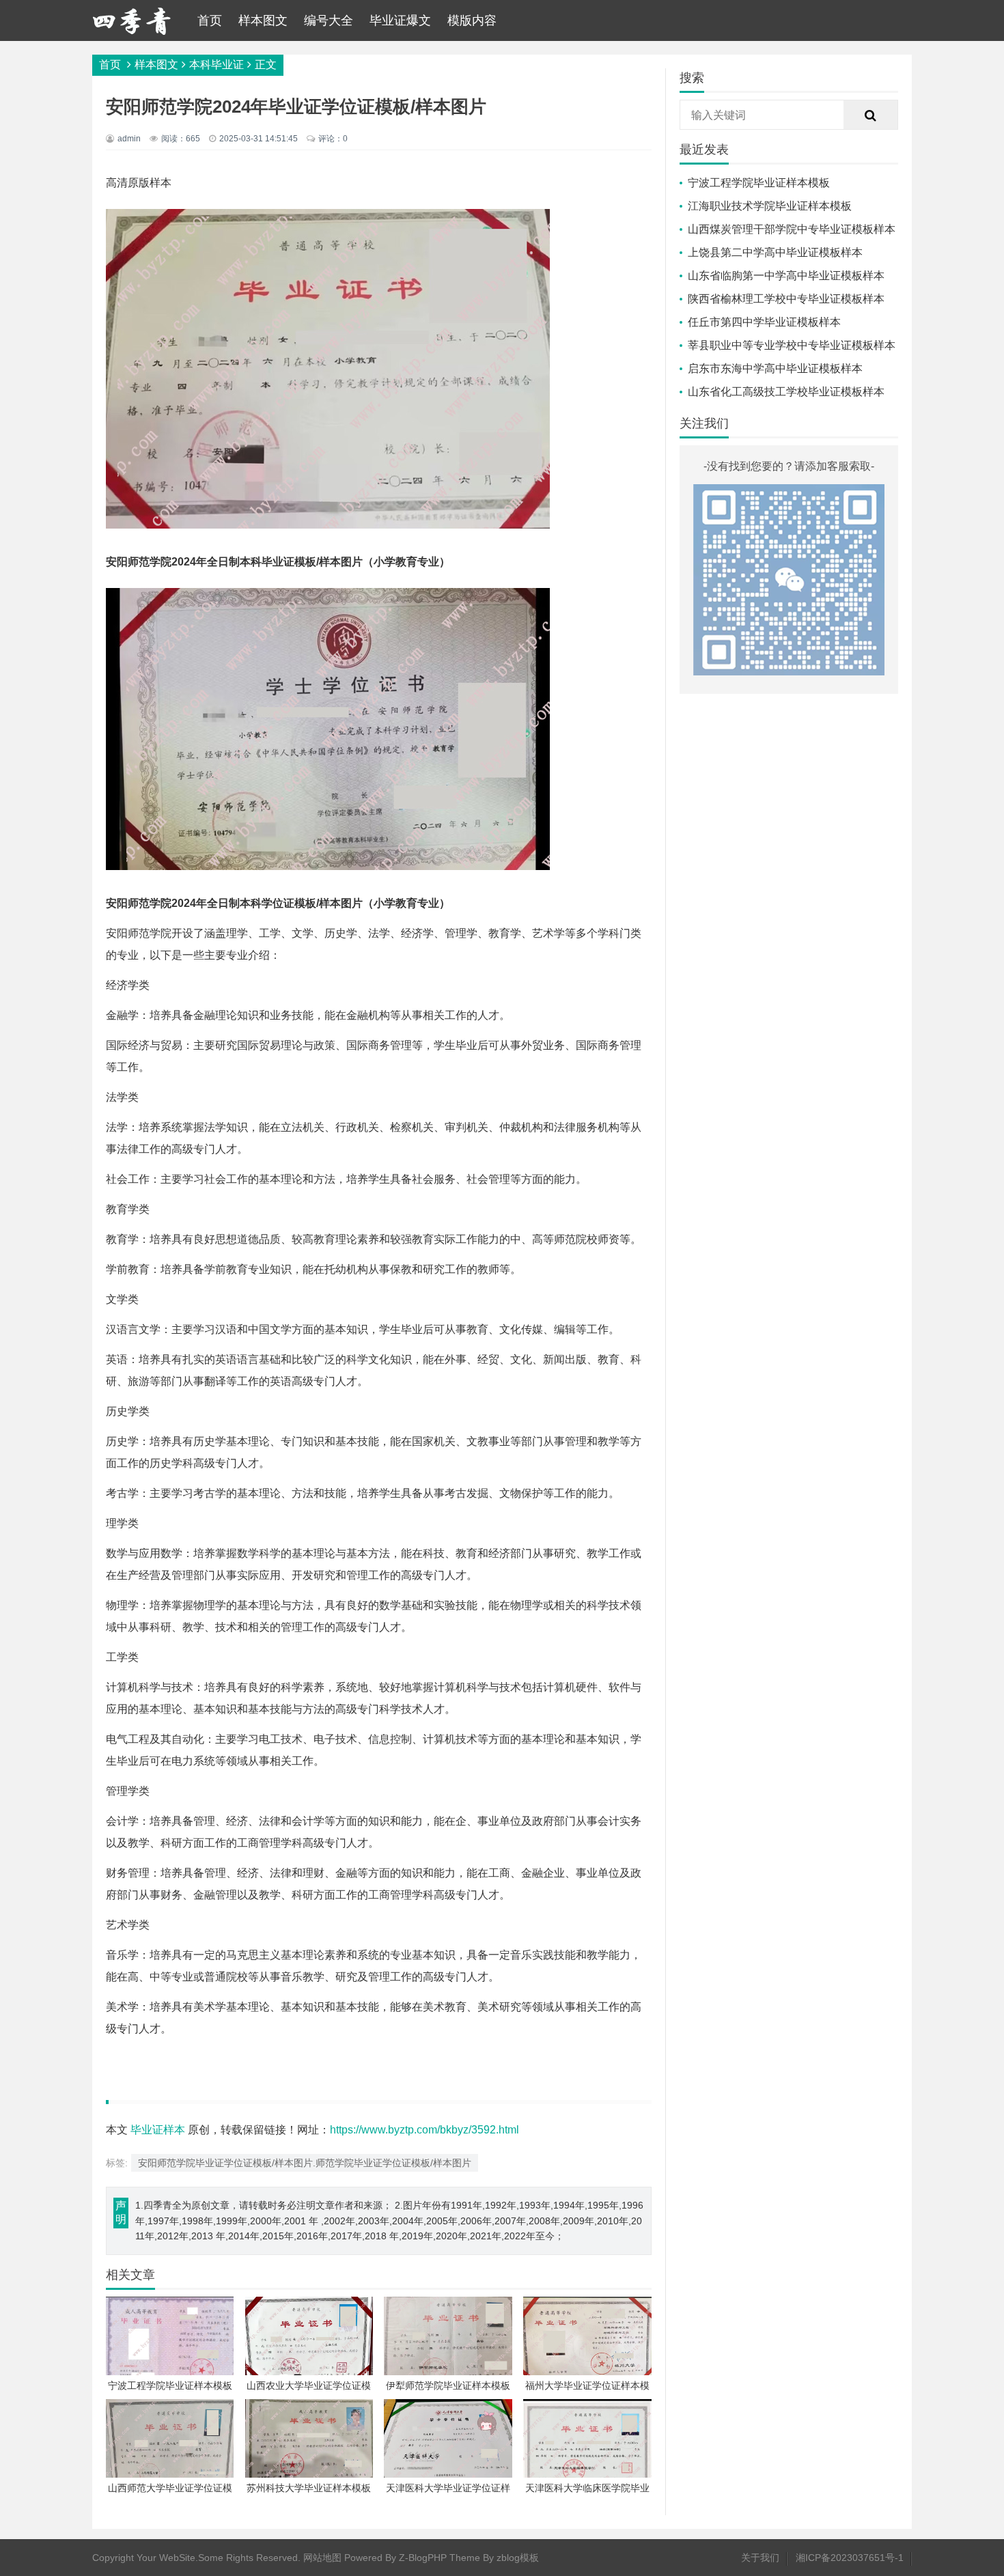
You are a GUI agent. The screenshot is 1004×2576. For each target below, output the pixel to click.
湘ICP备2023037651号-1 (850, 2558)
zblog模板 (518, 2558)
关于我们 (760, 2558)
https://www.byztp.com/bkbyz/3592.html (424, 2130)
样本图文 (263, 20)
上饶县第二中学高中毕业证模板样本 (775, 252)
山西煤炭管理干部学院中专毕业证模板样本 (792, 229)
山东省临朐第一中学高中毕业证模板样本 (786, 276)
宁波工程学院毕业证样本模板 (759, 183)
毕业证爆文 (400, 20)
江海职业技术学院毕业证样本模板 (770, 206)
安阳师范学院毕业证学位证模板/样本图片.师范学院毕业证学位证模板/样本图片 (305, 2163)
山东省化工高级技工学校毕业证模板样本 (786, 392)
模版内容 (472, 20)
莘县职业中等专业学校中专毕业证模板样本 (792, 345)
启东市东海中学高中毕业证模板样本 (775, 368)
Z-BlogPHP (423, 2558)
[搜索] (871, 115)
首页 (210, 20)
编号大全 (329, 20)
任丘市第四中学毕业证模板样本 (764, 322)
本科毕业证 (217, 65)
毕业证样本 (158, 2130)
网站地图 (322, 2558)
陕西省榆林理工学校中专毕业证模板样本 (786, 299)
